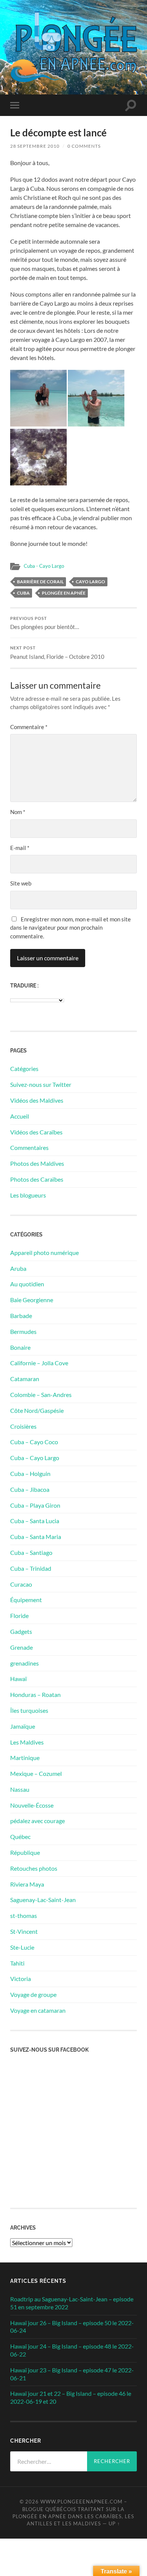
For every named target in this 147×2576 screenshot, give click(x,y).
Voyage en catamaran (38, 2010)
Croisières (23, 1426)
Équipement (26, 1600)
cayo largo (90, 582)
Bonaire (20, 1347)
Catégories (24, 1069)
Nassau (20, 1789)
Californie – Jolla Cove (39, 1363)
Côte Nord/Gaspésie (37, 1410)
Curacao (21, 1584)
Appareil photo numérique (44, 1252)
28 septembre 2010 (35, 146)
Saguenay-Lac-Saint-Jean (43, 1900)
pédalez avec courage (38, 1821)
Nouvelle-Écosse (32, 1805)
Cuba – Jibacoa (30, 1489)
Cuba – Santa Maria (36, 1537)
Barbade (21, 1316)
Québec (20, 1837)
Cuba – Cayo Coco (34, 1442)
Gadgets (21, 1631)
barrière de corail (40, 582)
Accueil (20, 1116)
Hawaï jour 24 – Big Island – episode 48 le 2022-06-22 (72, 2350)
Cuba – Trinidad (31, 1568)
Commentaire (29, 727)
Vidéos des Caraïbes (36, 1132)
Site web (21, 883)
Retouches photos (34, 1868)
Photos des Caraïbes (37, 1179)
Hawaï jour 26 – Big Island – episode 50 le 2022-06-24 (72, 2327)
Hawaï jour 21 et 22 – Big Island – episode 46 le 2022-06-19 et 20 (71, 2397)
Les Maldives (27, 1742)
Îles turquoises (29, 1710)
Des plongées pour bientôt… (45, 623)
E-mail (20, 848)
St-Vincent (24, 1931)
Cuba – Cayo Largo (35, 1458)
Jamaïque (23, 1726)
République (25, 1852)
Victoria (21, 1979)
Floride (19, 1616)
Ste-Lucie (22, 1947)
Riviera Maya (27, 1884)
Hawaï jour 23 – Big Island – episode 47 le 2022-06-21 (72, 2374)
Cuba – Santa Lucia (35, 1521)
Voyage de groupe (33, 1994)
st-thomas (24, 1915)
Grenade (21, 1647)
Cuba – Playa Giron (35, 1505)
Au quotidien (27, 1284)
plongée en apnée (64, 593)
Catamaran (25, 1379)
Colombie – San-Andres (41, 1395)
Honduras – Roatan (35, 1694)
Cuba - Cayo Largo (44, 566)
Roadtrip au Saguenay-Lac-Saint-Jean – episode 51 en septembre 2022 (72, 2303)
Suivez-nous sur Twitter (41, 1084)
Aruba (18, 1268)
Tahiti (17, 1963)
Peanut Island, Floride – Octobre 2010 (57, 653)
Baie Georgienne (32, 1300)
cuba (23, 593)
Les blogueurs (28, 1195)
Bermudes (23, 1331)
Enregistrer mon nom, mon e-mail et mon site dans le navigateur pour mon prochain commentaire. (70, 928)
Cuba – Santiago (31, 1552)
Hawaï (18, 1679)
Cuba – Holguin (30, 1473)
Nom (18, 812)
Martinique (25, 1758)
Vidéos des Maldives (37, 1100)
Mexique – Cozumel (36, 1773)
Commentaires (29, 1147)
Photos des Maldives (37, 1163)
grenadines (24, 1663)
